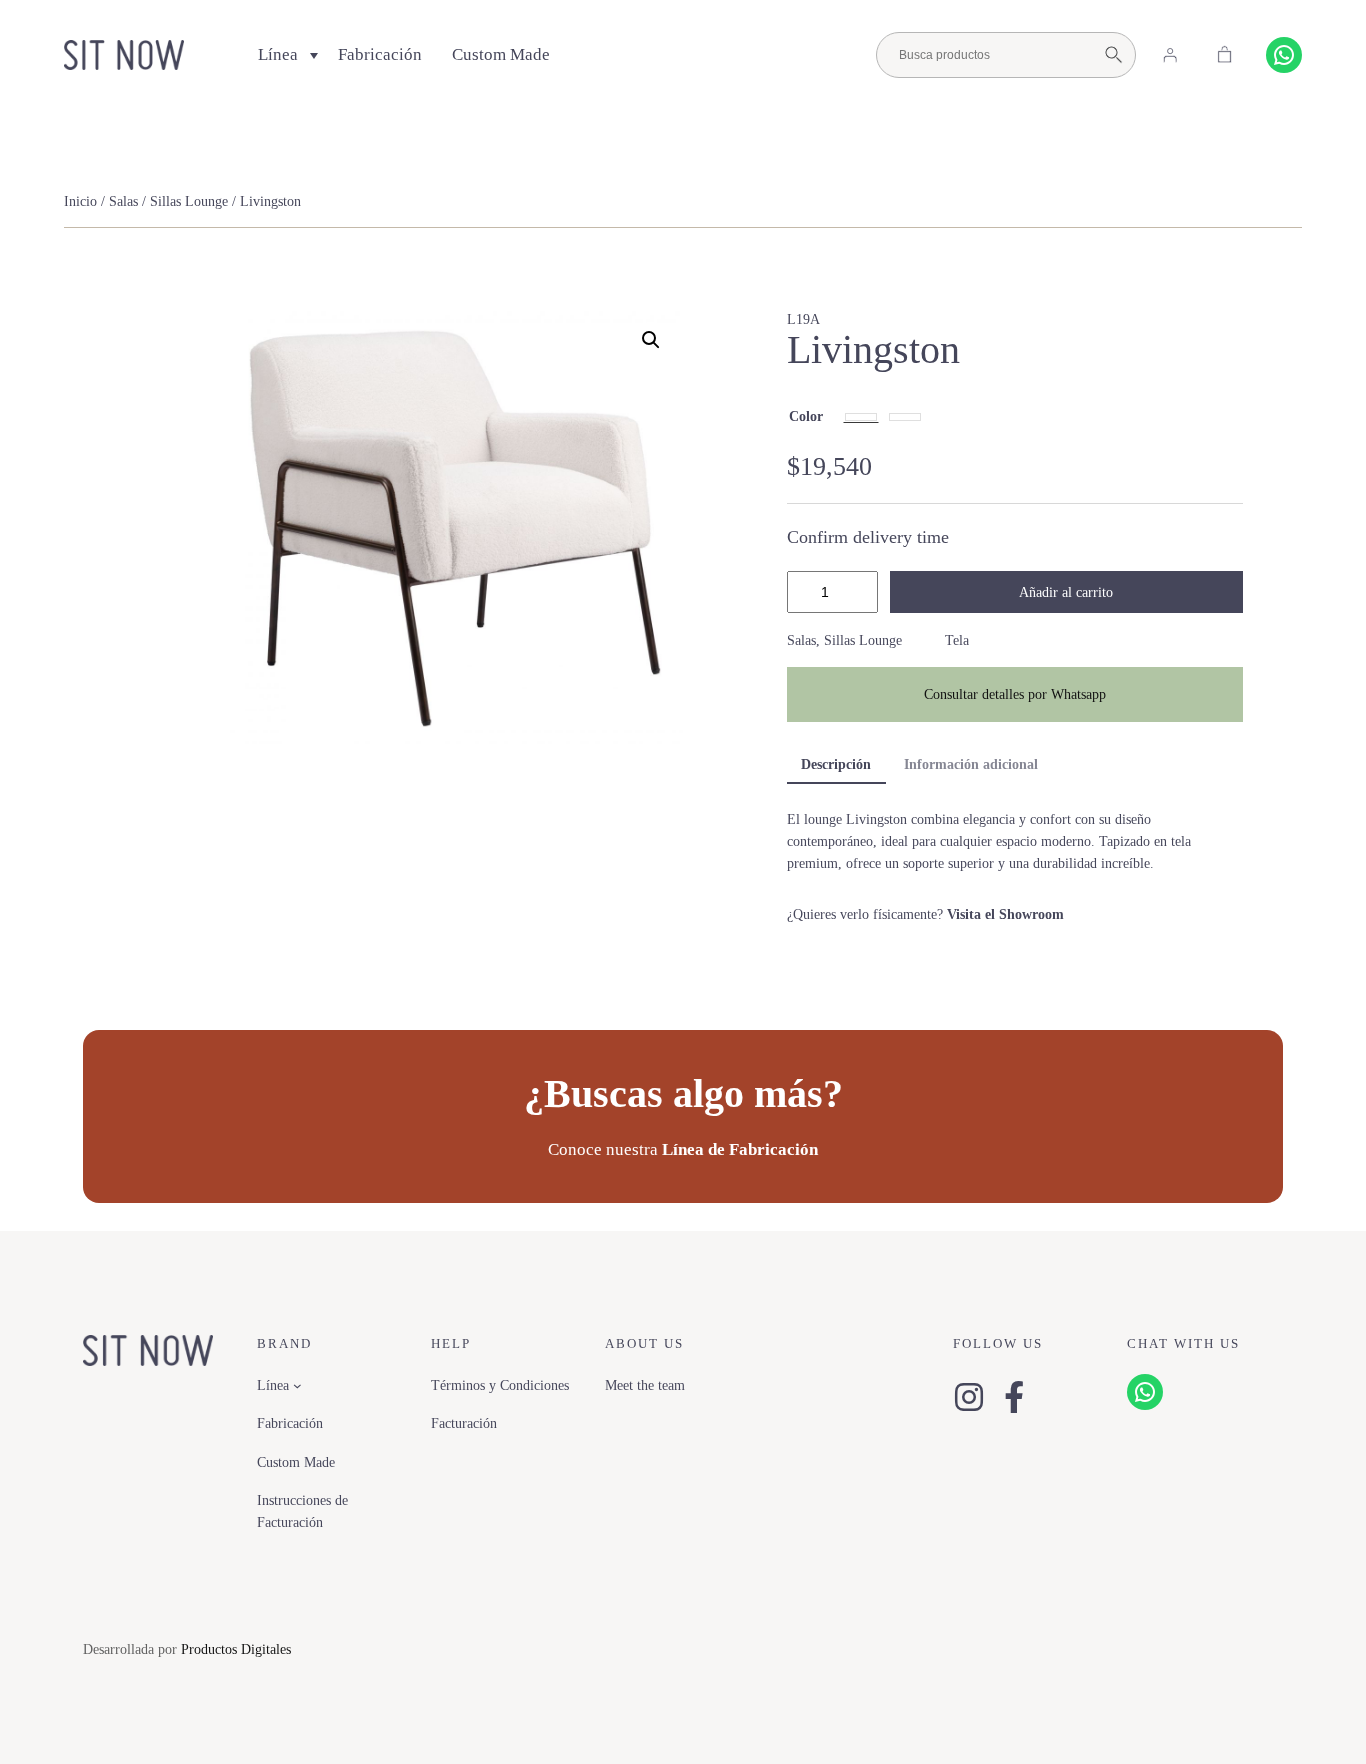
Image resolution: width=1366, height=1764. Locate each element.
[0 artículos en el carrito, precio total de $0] (1225, 55)
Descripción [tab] (836, 764)
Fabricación (380, 54)
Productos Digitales (236, 1649)
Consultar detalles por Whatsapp (1015, 694)
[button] (651, 340)
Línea (278, 54)
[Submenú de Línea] (297, 1385)
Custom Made (501, 54)
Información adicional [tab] (971, 764)
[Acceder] (1170, 55)
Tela (957, 640)
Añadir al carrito (1066, 592)
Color (806, 416)
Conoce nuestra (683, 1149)
